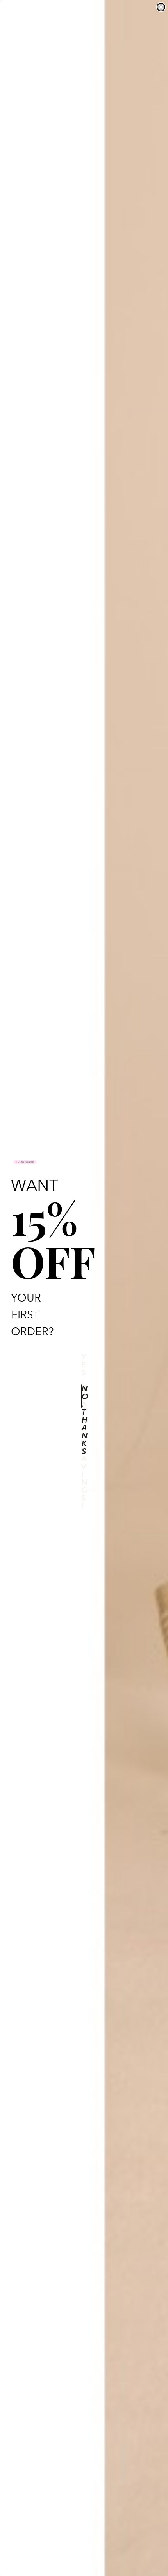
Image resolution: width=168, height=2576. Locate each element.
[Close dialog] (161, 7)
